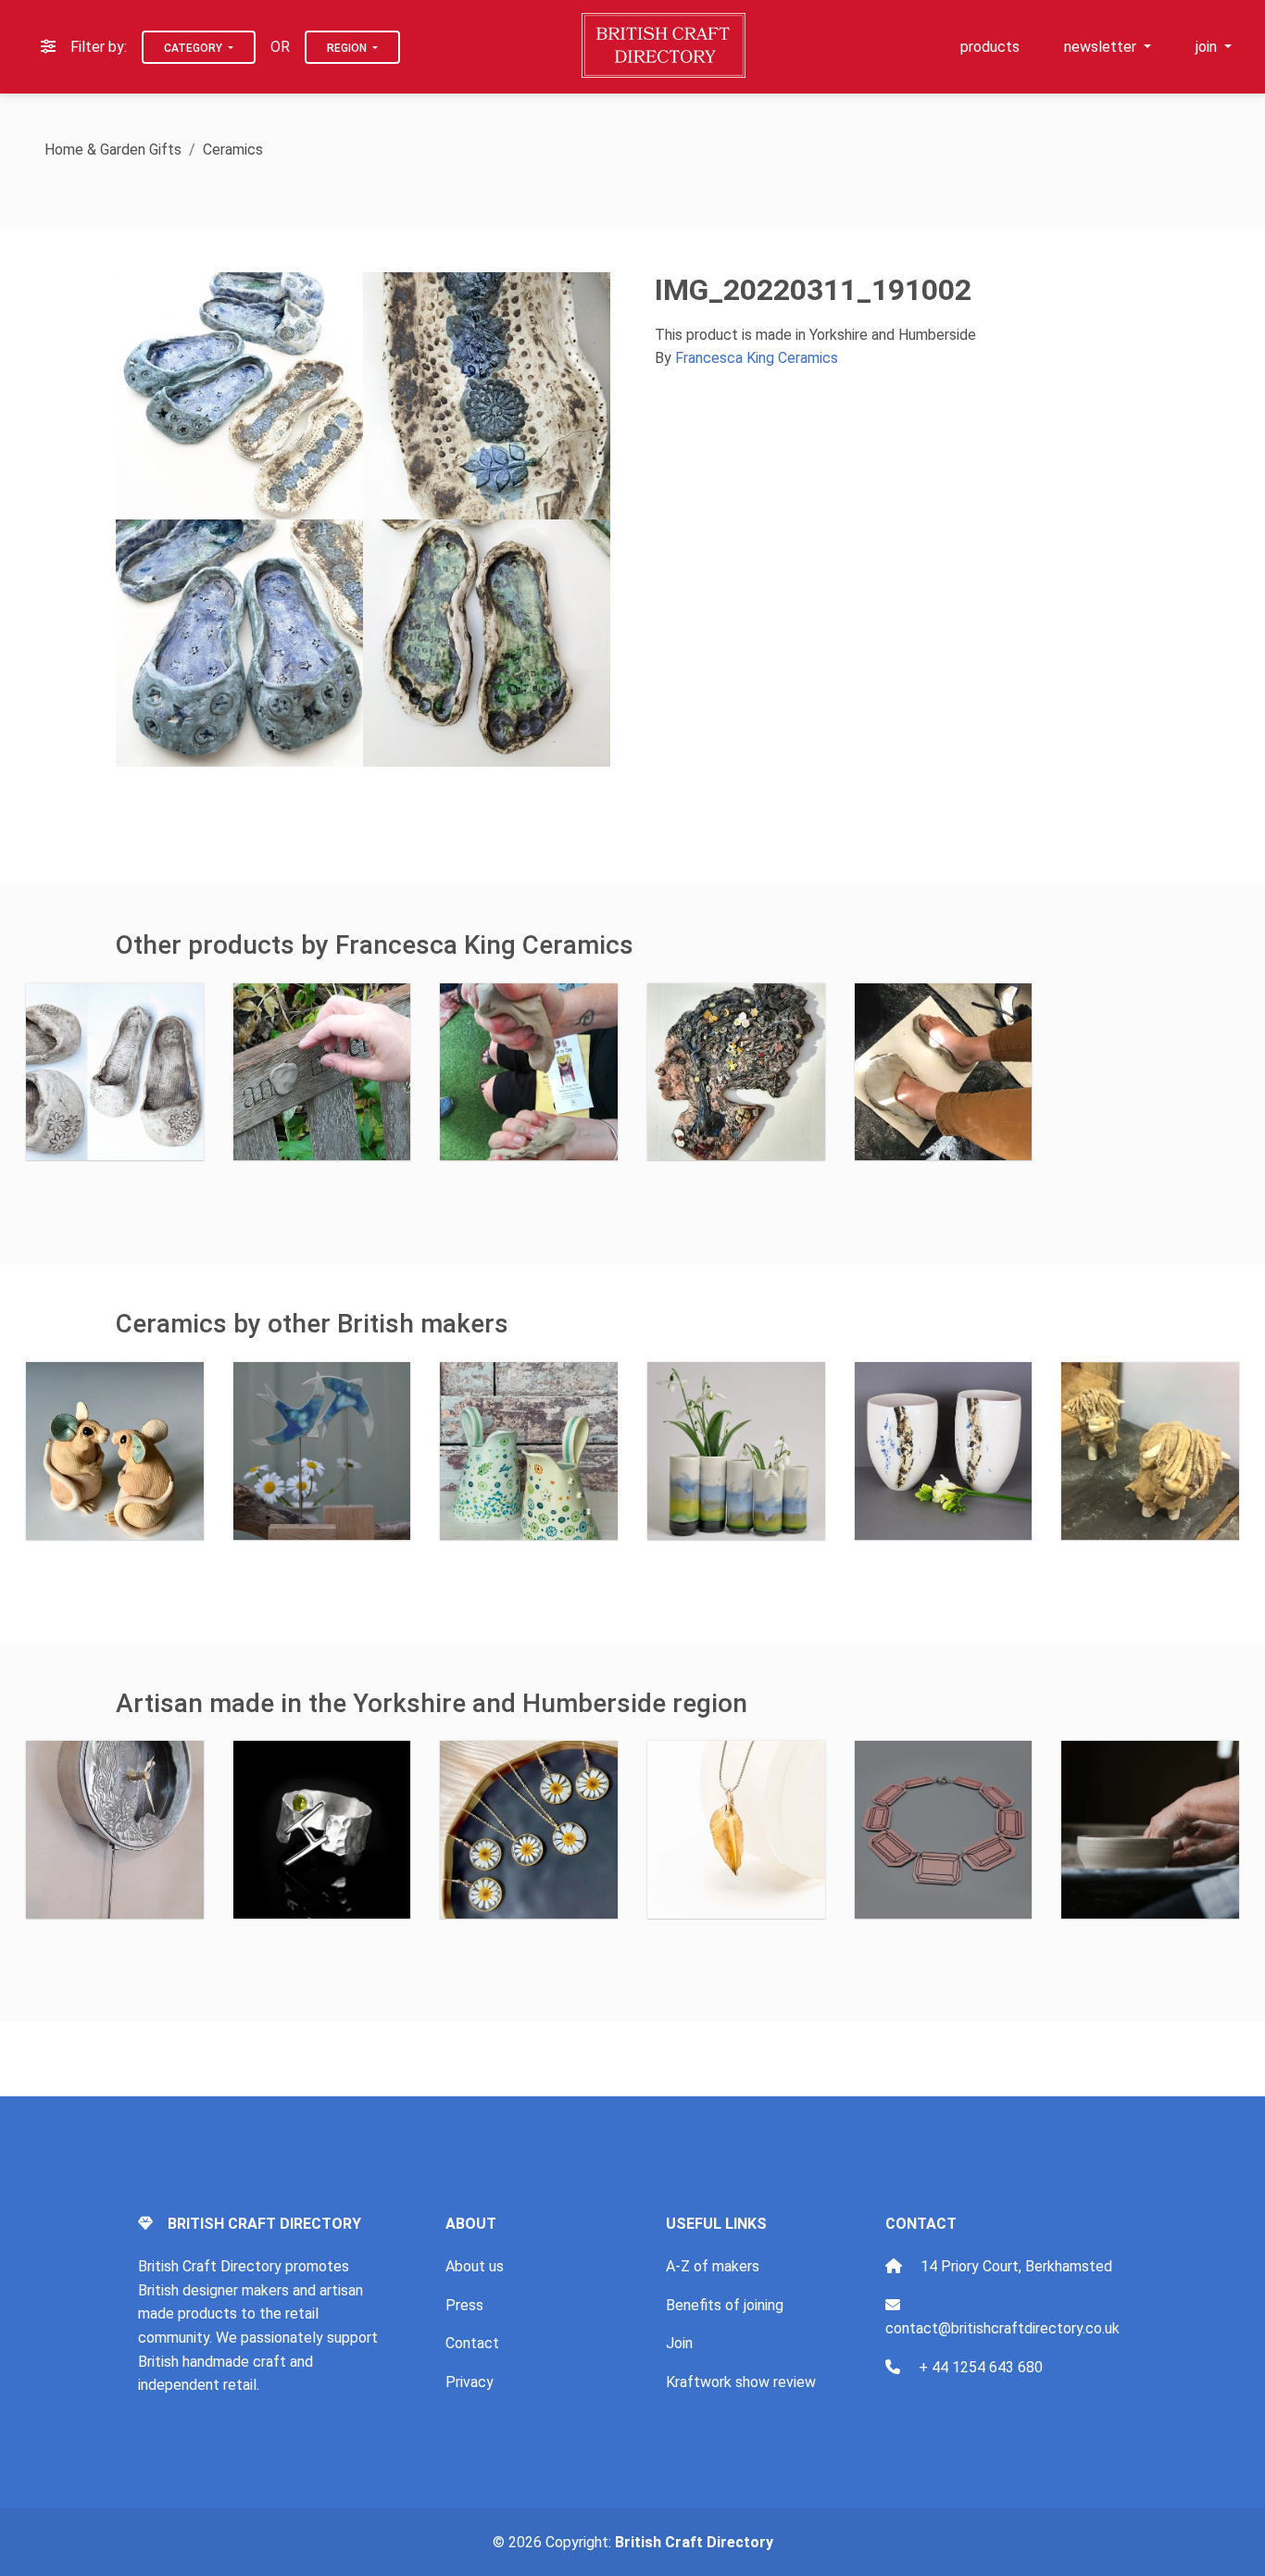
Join (679, 2343)
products (990, 47)
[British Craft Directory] (665, 45)
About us (475, 2266)
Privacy (470, 2382)
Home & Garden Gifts (113, 150)
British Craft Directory (694, 2542)
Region (348, 48)
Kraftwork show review (741, 2382)
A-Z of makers (713, 2266)
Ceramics (233, 150)
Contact (472, 2343)
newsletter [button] (1102, 47)
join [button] (1208, 47)
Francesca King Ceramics (757, 358)
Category (194, 48)
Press (464, 2305)
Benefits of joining (725, 2305)
